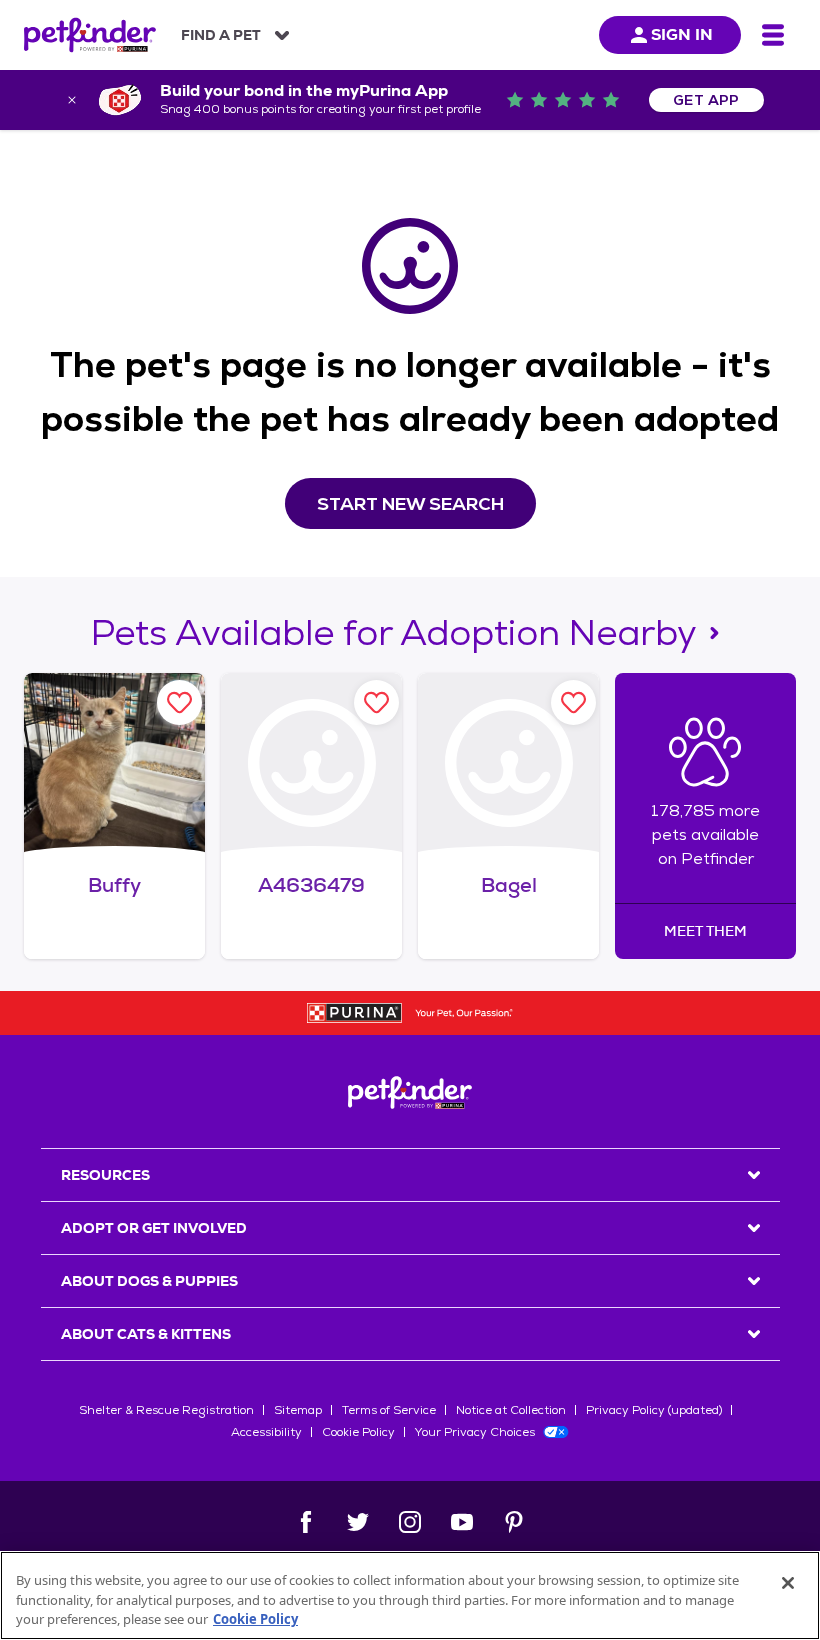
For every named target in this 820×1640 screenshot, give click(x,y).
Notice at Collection (511, 1410)
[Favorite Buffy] (179, 702)
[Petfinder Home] (90, 35)
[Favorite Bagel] (573, 702)
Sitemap (298, 1410)
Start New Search (410, 503)
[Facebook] (306, 1522)
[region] (410, 1595)
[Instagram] (410, 1522)
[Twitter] (358, 1522)
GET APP (706, 100)
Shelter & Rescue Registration (166, 1410)
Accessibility (266, 1432)
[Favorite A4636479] (376, 702)
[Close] (788, 1583)
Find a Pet (221, 35)
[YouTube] (462, 1522)
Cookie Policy (358, 1432)
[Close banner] (72, 100)
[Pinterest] (514, 1522)
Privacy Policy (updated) (654, 1410)
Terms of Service (389, 1410)
